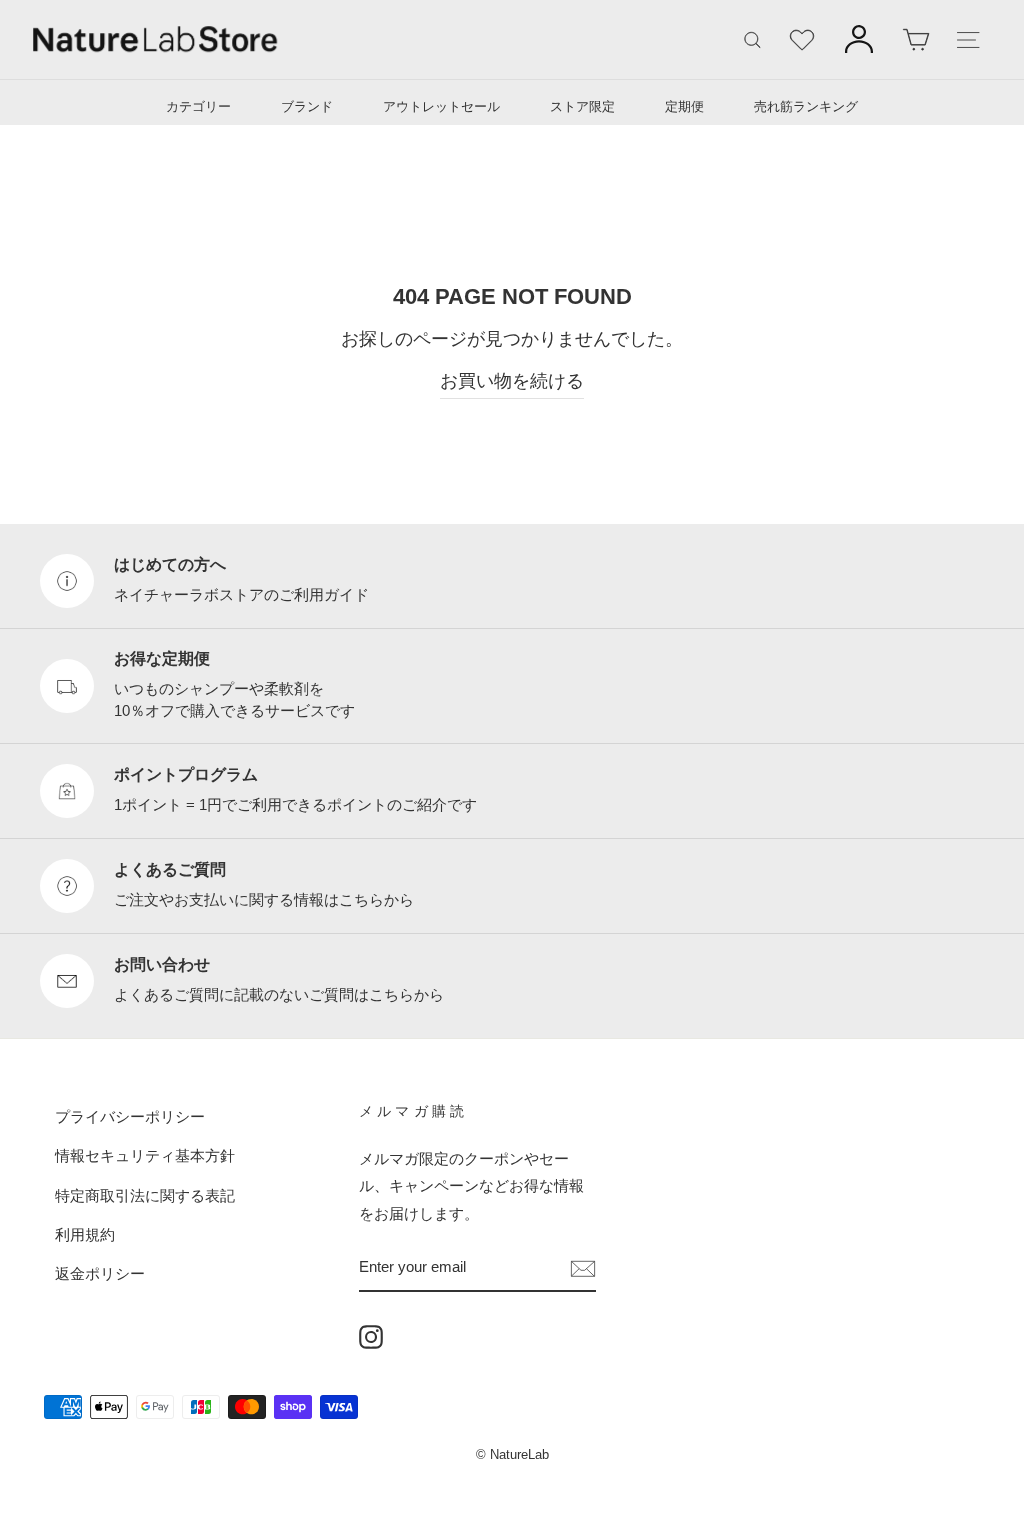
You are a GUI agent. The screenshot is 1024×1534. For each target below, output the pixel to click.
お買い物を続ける (512, 381)
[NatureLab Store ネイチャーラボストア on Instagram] (371, 1336)
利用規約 (85, 1234)
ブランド (307, 106)
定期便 (684, 106)
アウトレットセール (441, 106)
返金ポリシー (100, 1273)
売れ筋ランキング (806, 106)
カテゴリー (198, 106)
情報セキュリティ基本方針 (145, 1155)
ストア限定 (582, 106)
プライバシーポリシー (130, 1116)
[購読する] (583, 1267)
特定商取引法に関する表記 (145, 1195)
